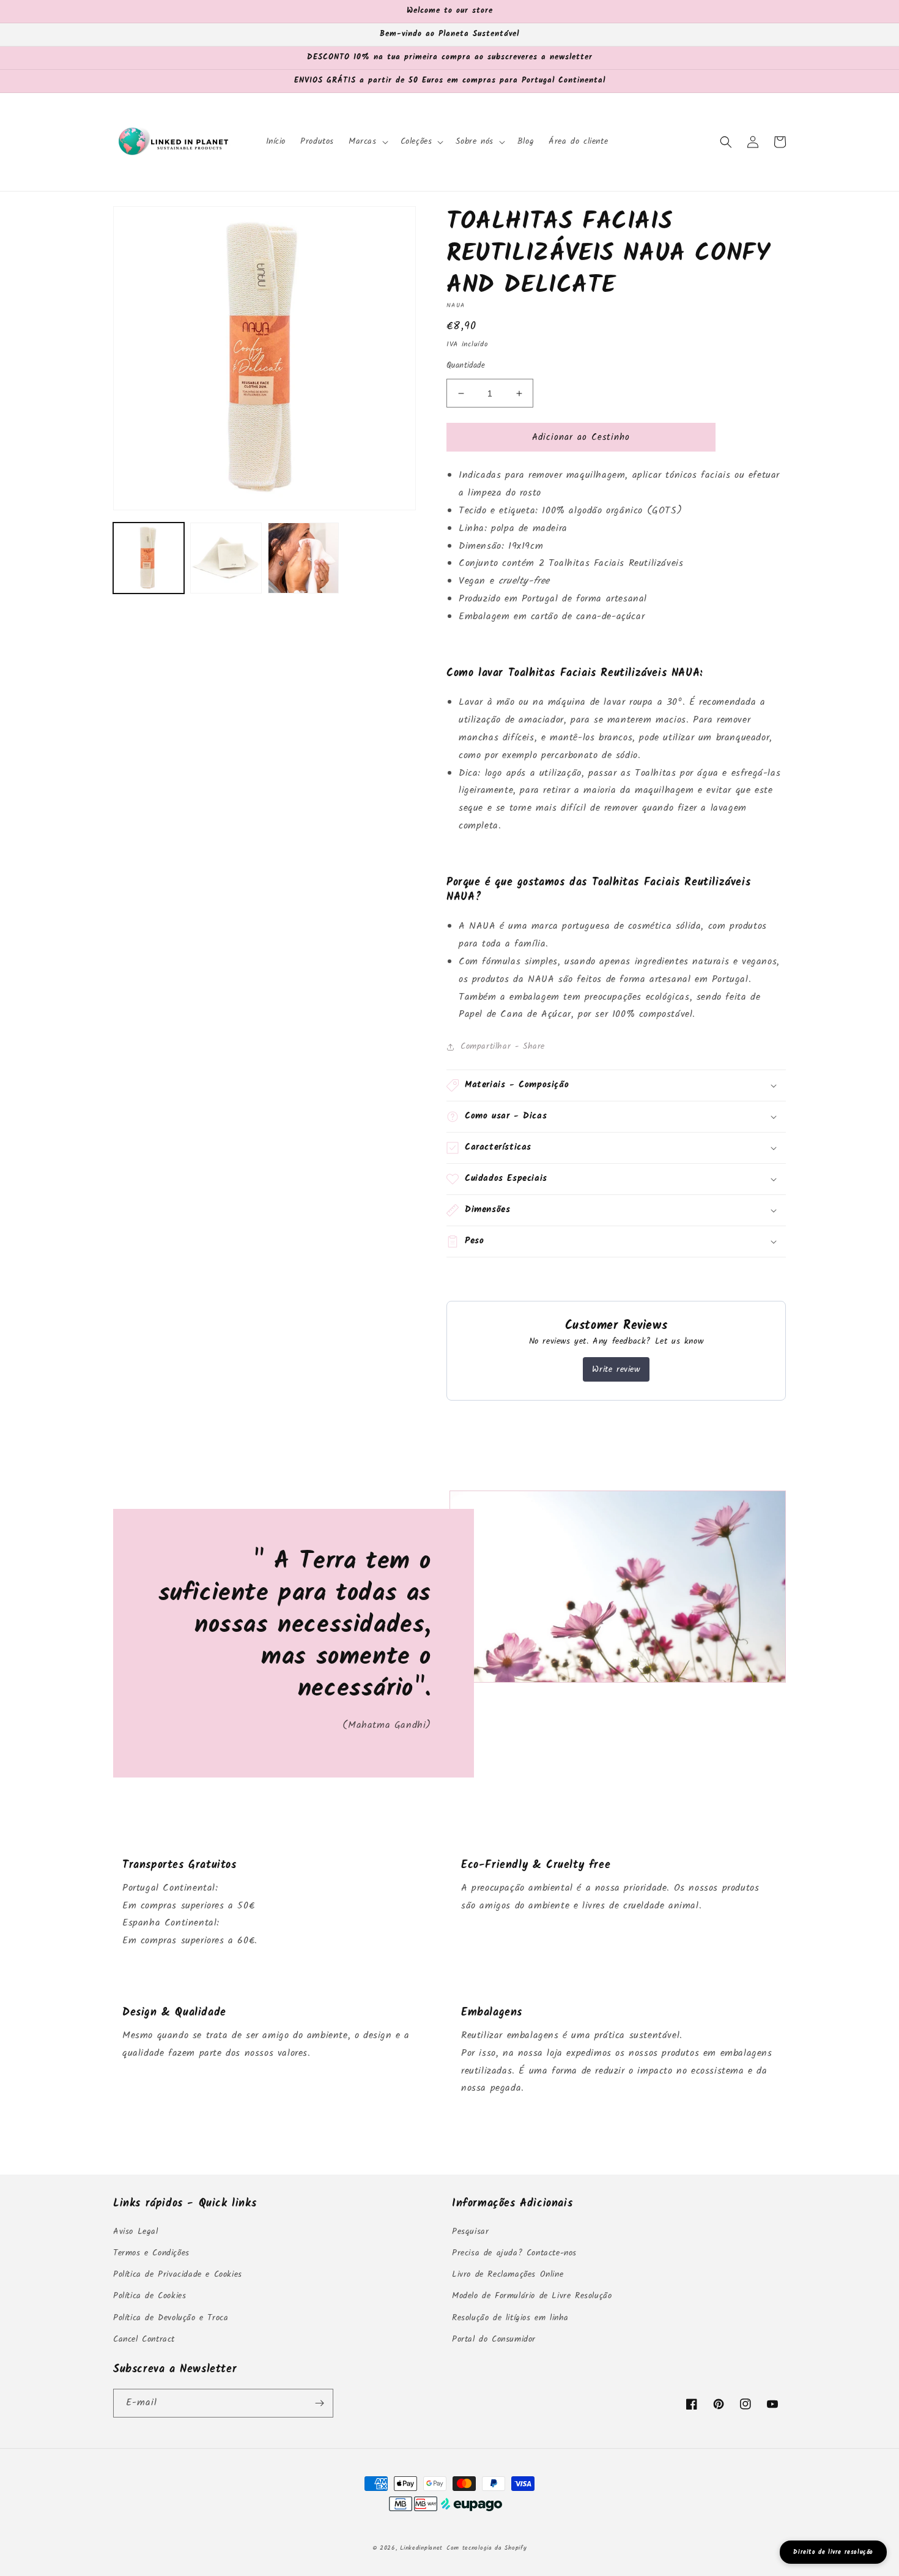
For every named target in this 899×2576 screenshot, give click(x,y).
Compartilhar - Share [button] (503, 1046)
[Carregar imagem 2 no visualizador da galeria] (226, 558)
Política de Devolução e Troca (171, 2318)
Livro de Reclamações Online (508, 2274)
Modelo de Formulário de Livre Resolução (532, 2296)
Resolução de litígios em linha (510, 2318)
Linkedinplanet (421, 2548)
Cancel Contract (144, 2339)
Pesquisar (470, 2232)
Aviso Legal (136, 2232)
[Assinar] (319, 2403)
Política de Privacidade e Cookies (178, 2274)
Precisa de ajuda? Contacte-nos (514, 2253)
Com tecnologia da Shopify (487, 2548)
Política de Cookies (150, 2296)
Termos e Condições (151, 2253)
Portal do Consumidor (494, 2339)
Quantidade (466, 366)
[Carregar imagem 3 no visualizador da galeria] (303, 558)
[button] (367, 141)
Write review (616, 1369)
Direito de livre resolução (833, 2552)
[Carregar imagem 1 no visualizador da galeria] (149, 558)
